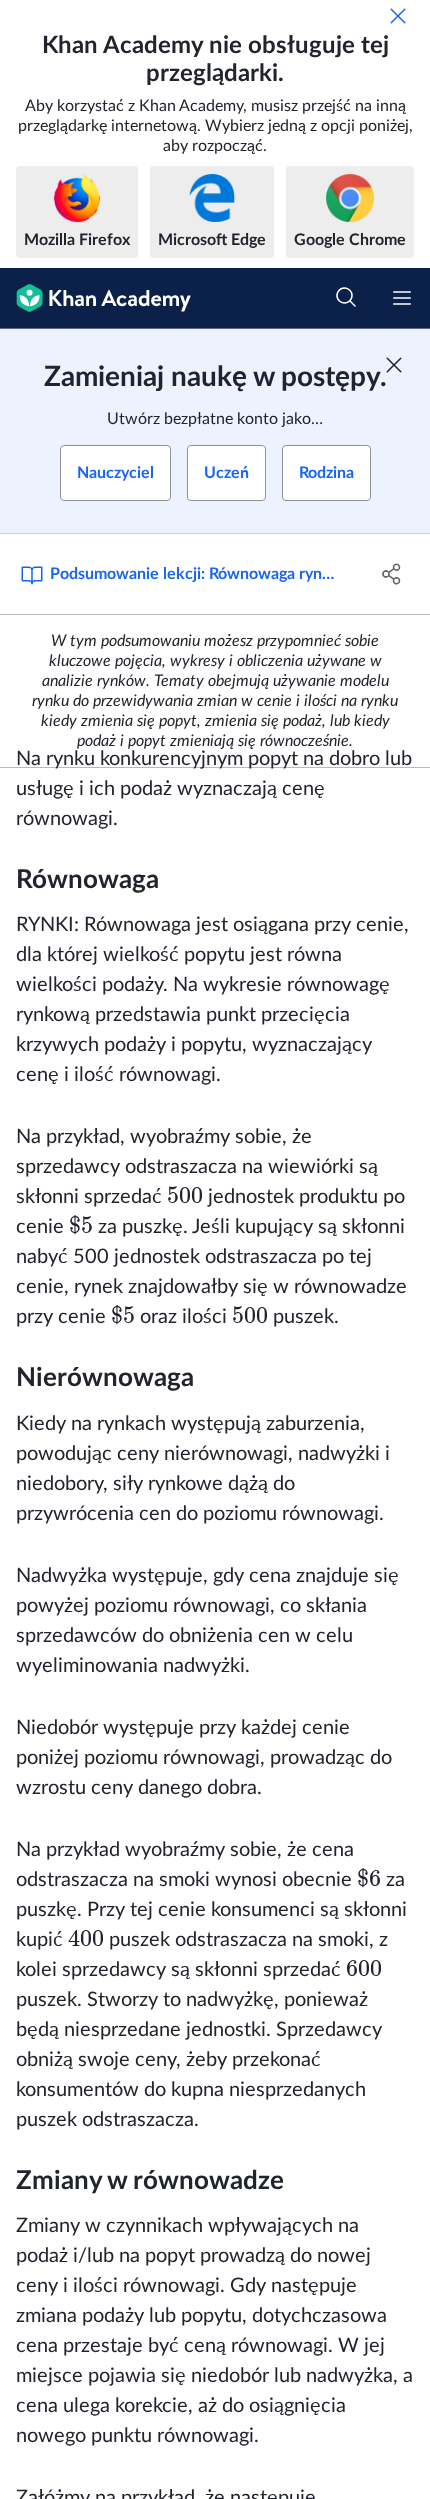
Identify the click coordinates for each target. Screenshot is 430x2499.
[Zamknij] (398, 16)
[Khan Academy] (95, 298)
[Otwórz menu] (402, 298)
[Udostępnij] (392, 574)
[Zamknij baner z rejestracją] (394, 365)
